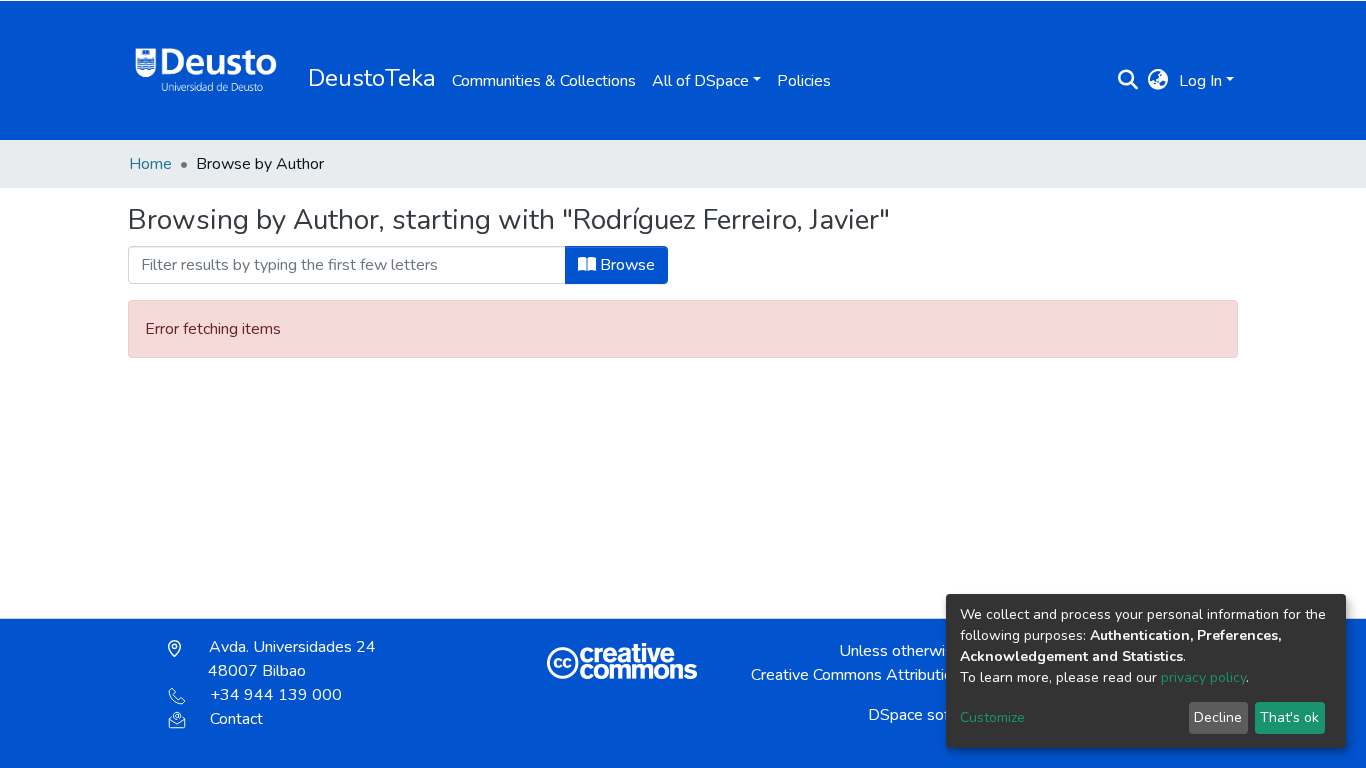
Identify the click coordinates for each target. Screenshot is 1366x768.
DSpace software (929, 715)
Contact (236, 719)
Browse (625, 265)
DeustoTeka (372, 78)
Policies (804, 81)
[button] (1158, 81)
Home (150, 164)
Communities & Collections (544, 81)
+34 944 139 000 (276, 695)
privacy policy (1203, 677)
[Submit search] (1128, 81)
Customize (992, 717)
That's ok (1289, 717)
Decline (1218, 717)
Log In (1200, 81)
